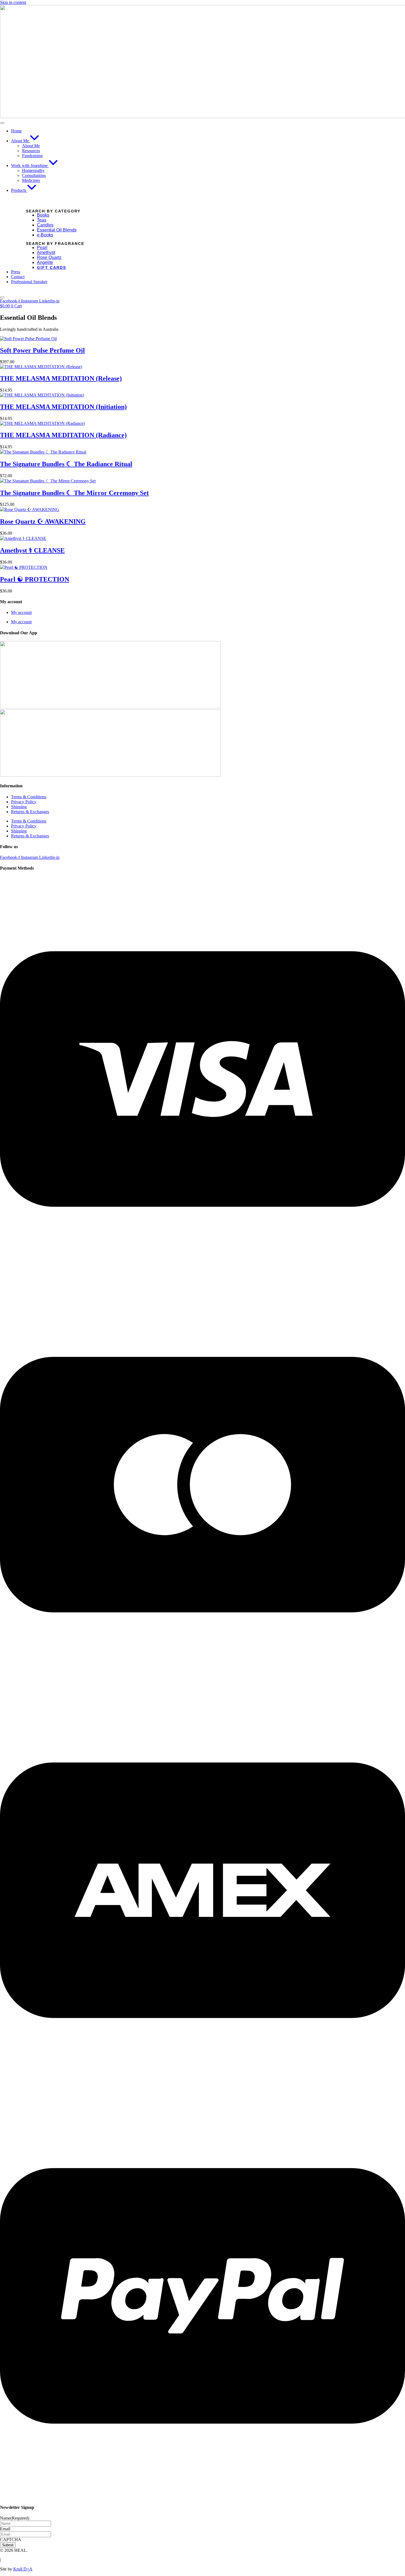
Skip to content (13, 2)
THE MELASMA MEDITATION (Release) (61, 378)
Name (15, 2518)
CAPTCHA (11, 2540)
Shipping (19, 807)
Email (5, 2529)
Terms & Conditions (29, 797)
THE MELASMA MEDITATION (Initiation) (63, 407)
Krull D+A (23, 2569)
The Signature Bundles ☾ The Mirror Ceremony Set (74, 493)
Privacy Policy (24, 802)
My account (21, 612)
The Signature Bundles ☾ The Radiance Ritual (66, 464)
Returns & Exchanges (30, 812)
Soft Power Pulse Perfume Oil (42, 350)
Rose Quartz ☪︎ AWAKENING (43, 521)
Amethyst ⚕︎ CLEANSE (32, 550)
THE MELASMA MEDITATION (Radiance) (63, 435)
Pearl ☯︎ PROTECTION (35, 579)
